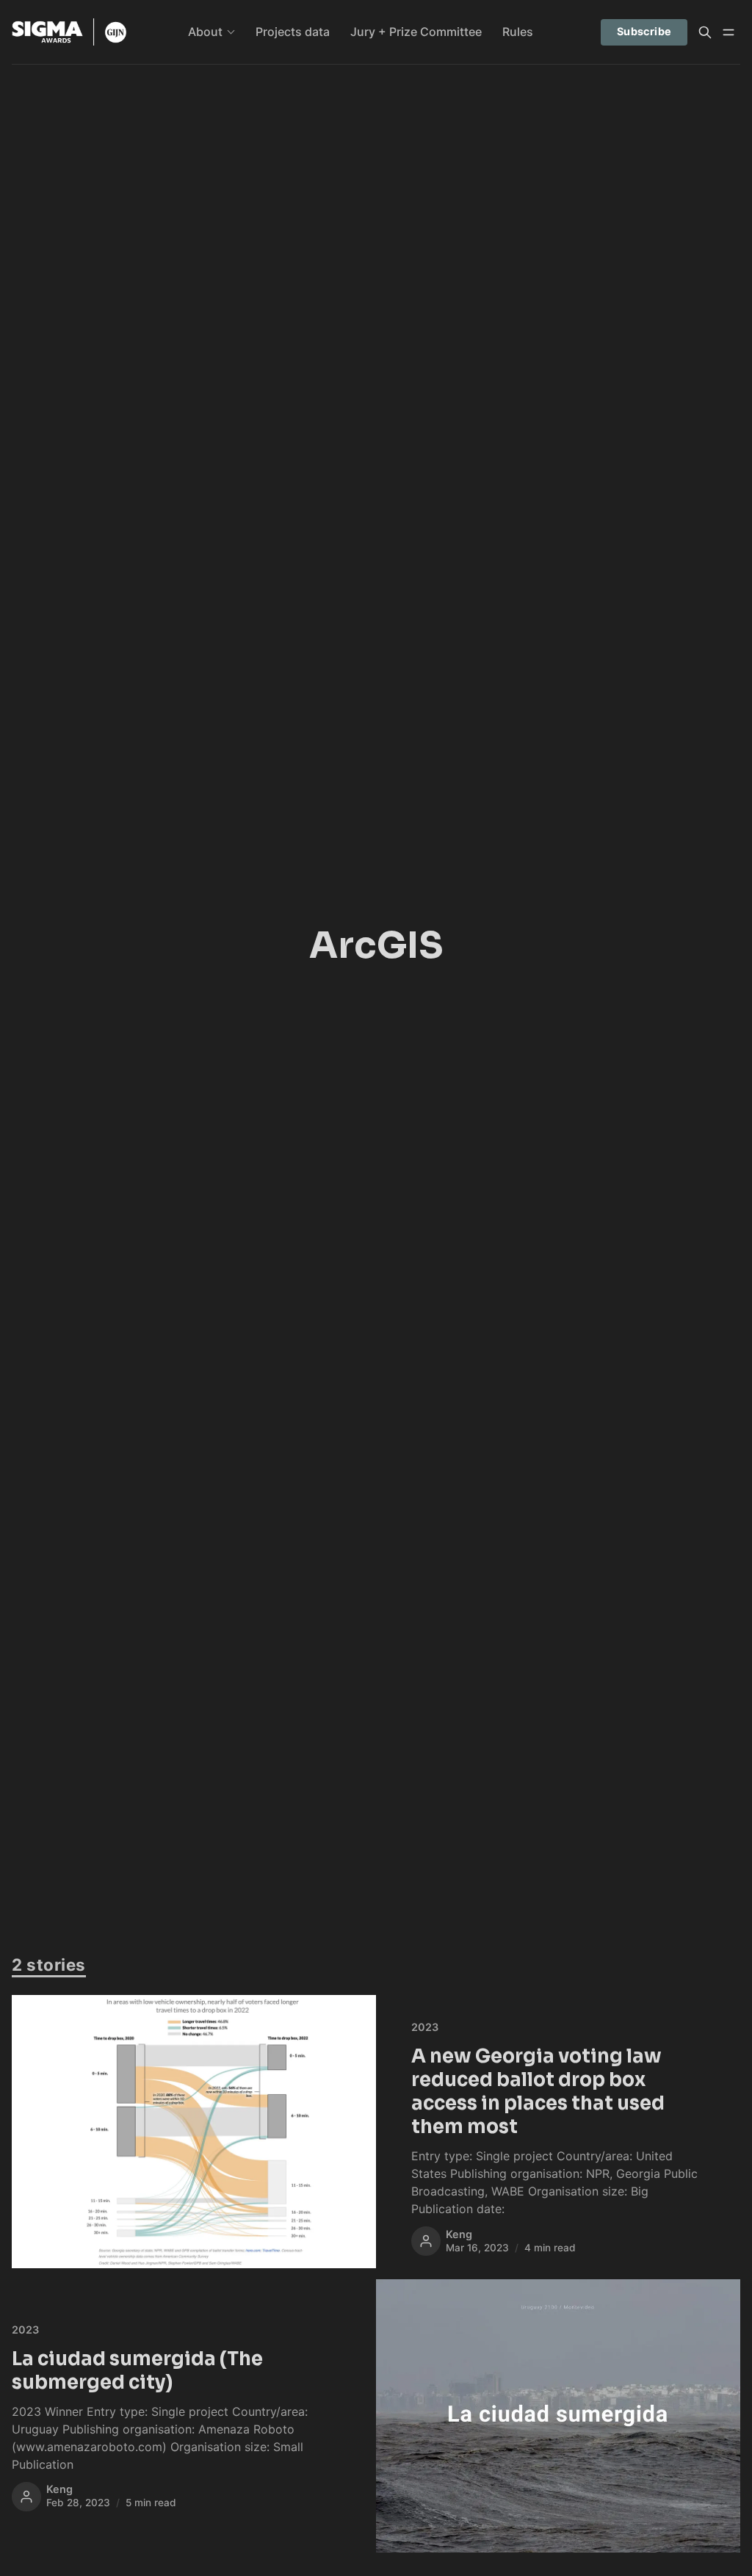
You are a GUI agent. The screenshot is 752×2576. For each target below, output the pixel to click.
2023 (425, 2027)
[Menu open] (728, 32)
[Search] (705, 32)
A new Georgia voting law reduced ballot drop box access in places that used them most (538, 2091)
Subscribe (644, 31)
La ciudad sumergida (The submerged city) (137, 2370)
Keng (459, 2234)
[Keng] (426, 2241)
